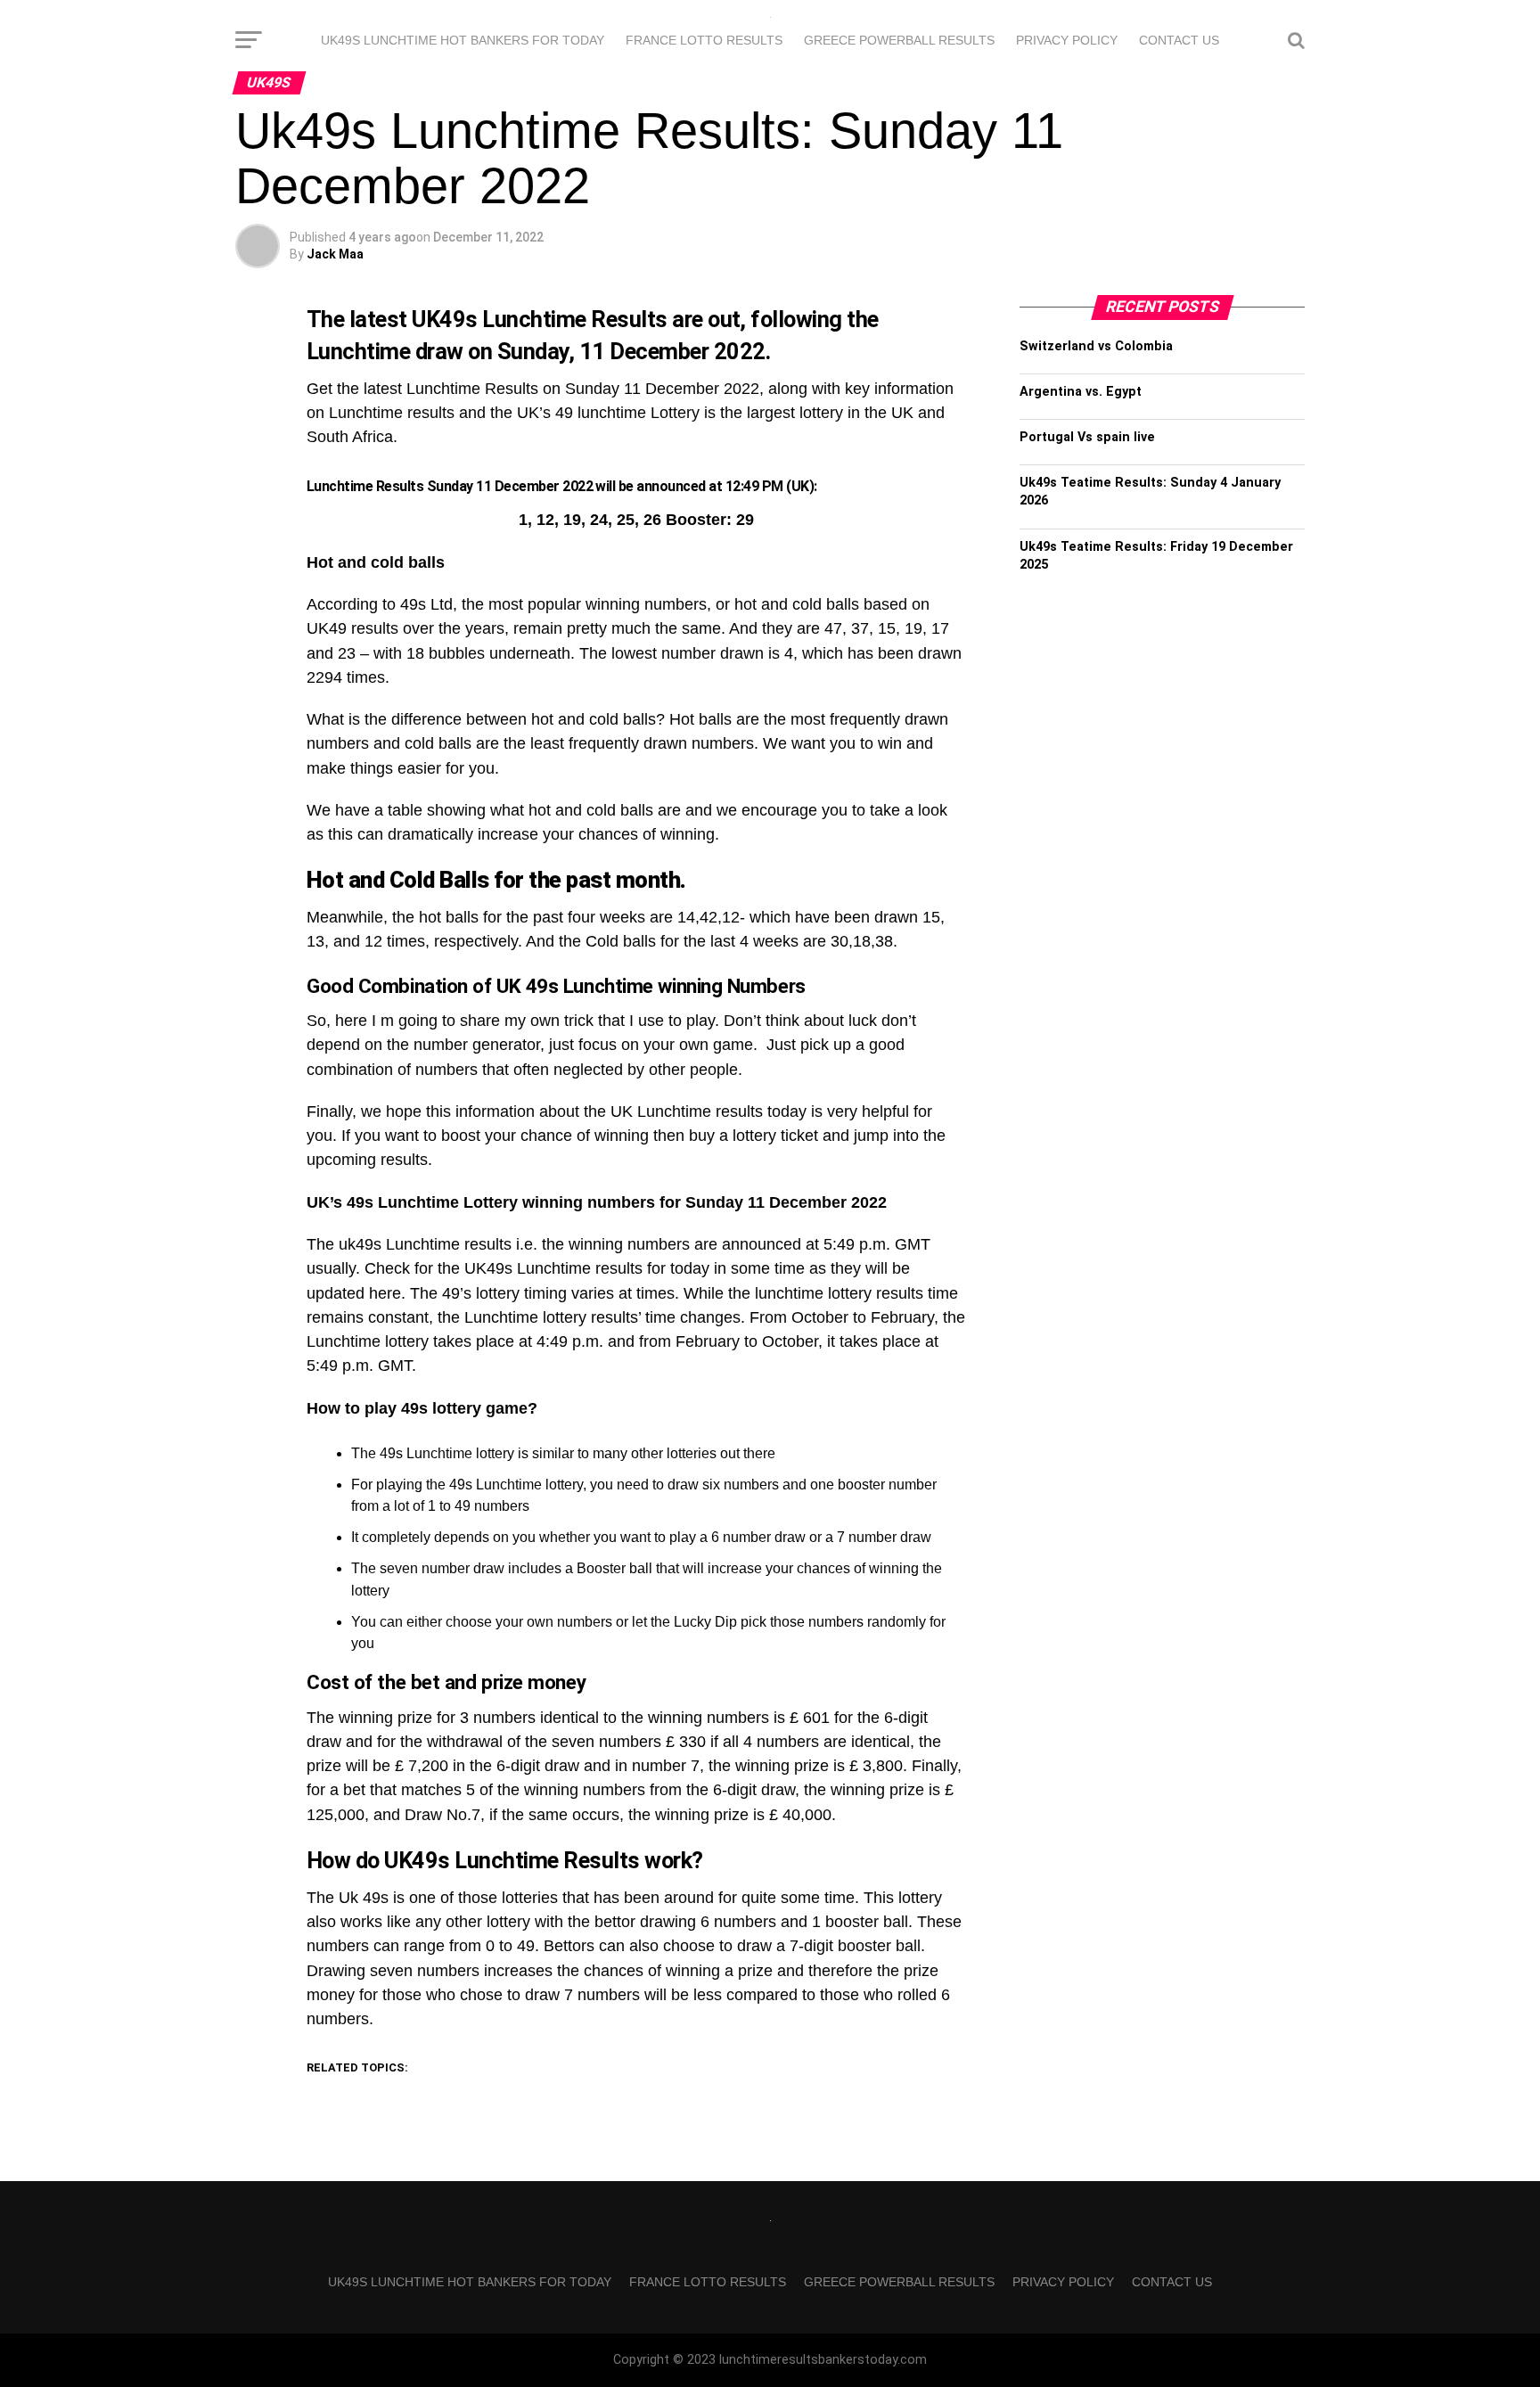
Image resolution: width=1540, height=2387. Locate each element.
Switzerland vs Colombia (1096, 346)
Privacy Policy (1067, 40)
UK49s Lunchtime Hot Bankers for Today (463, 40)
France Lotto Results (704, 40)
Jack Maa (335, 254)
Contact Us (1179, 40)
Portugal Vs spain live (1087, 437)
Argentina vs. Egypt (1081, 392)
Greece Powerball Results (899, 40)
